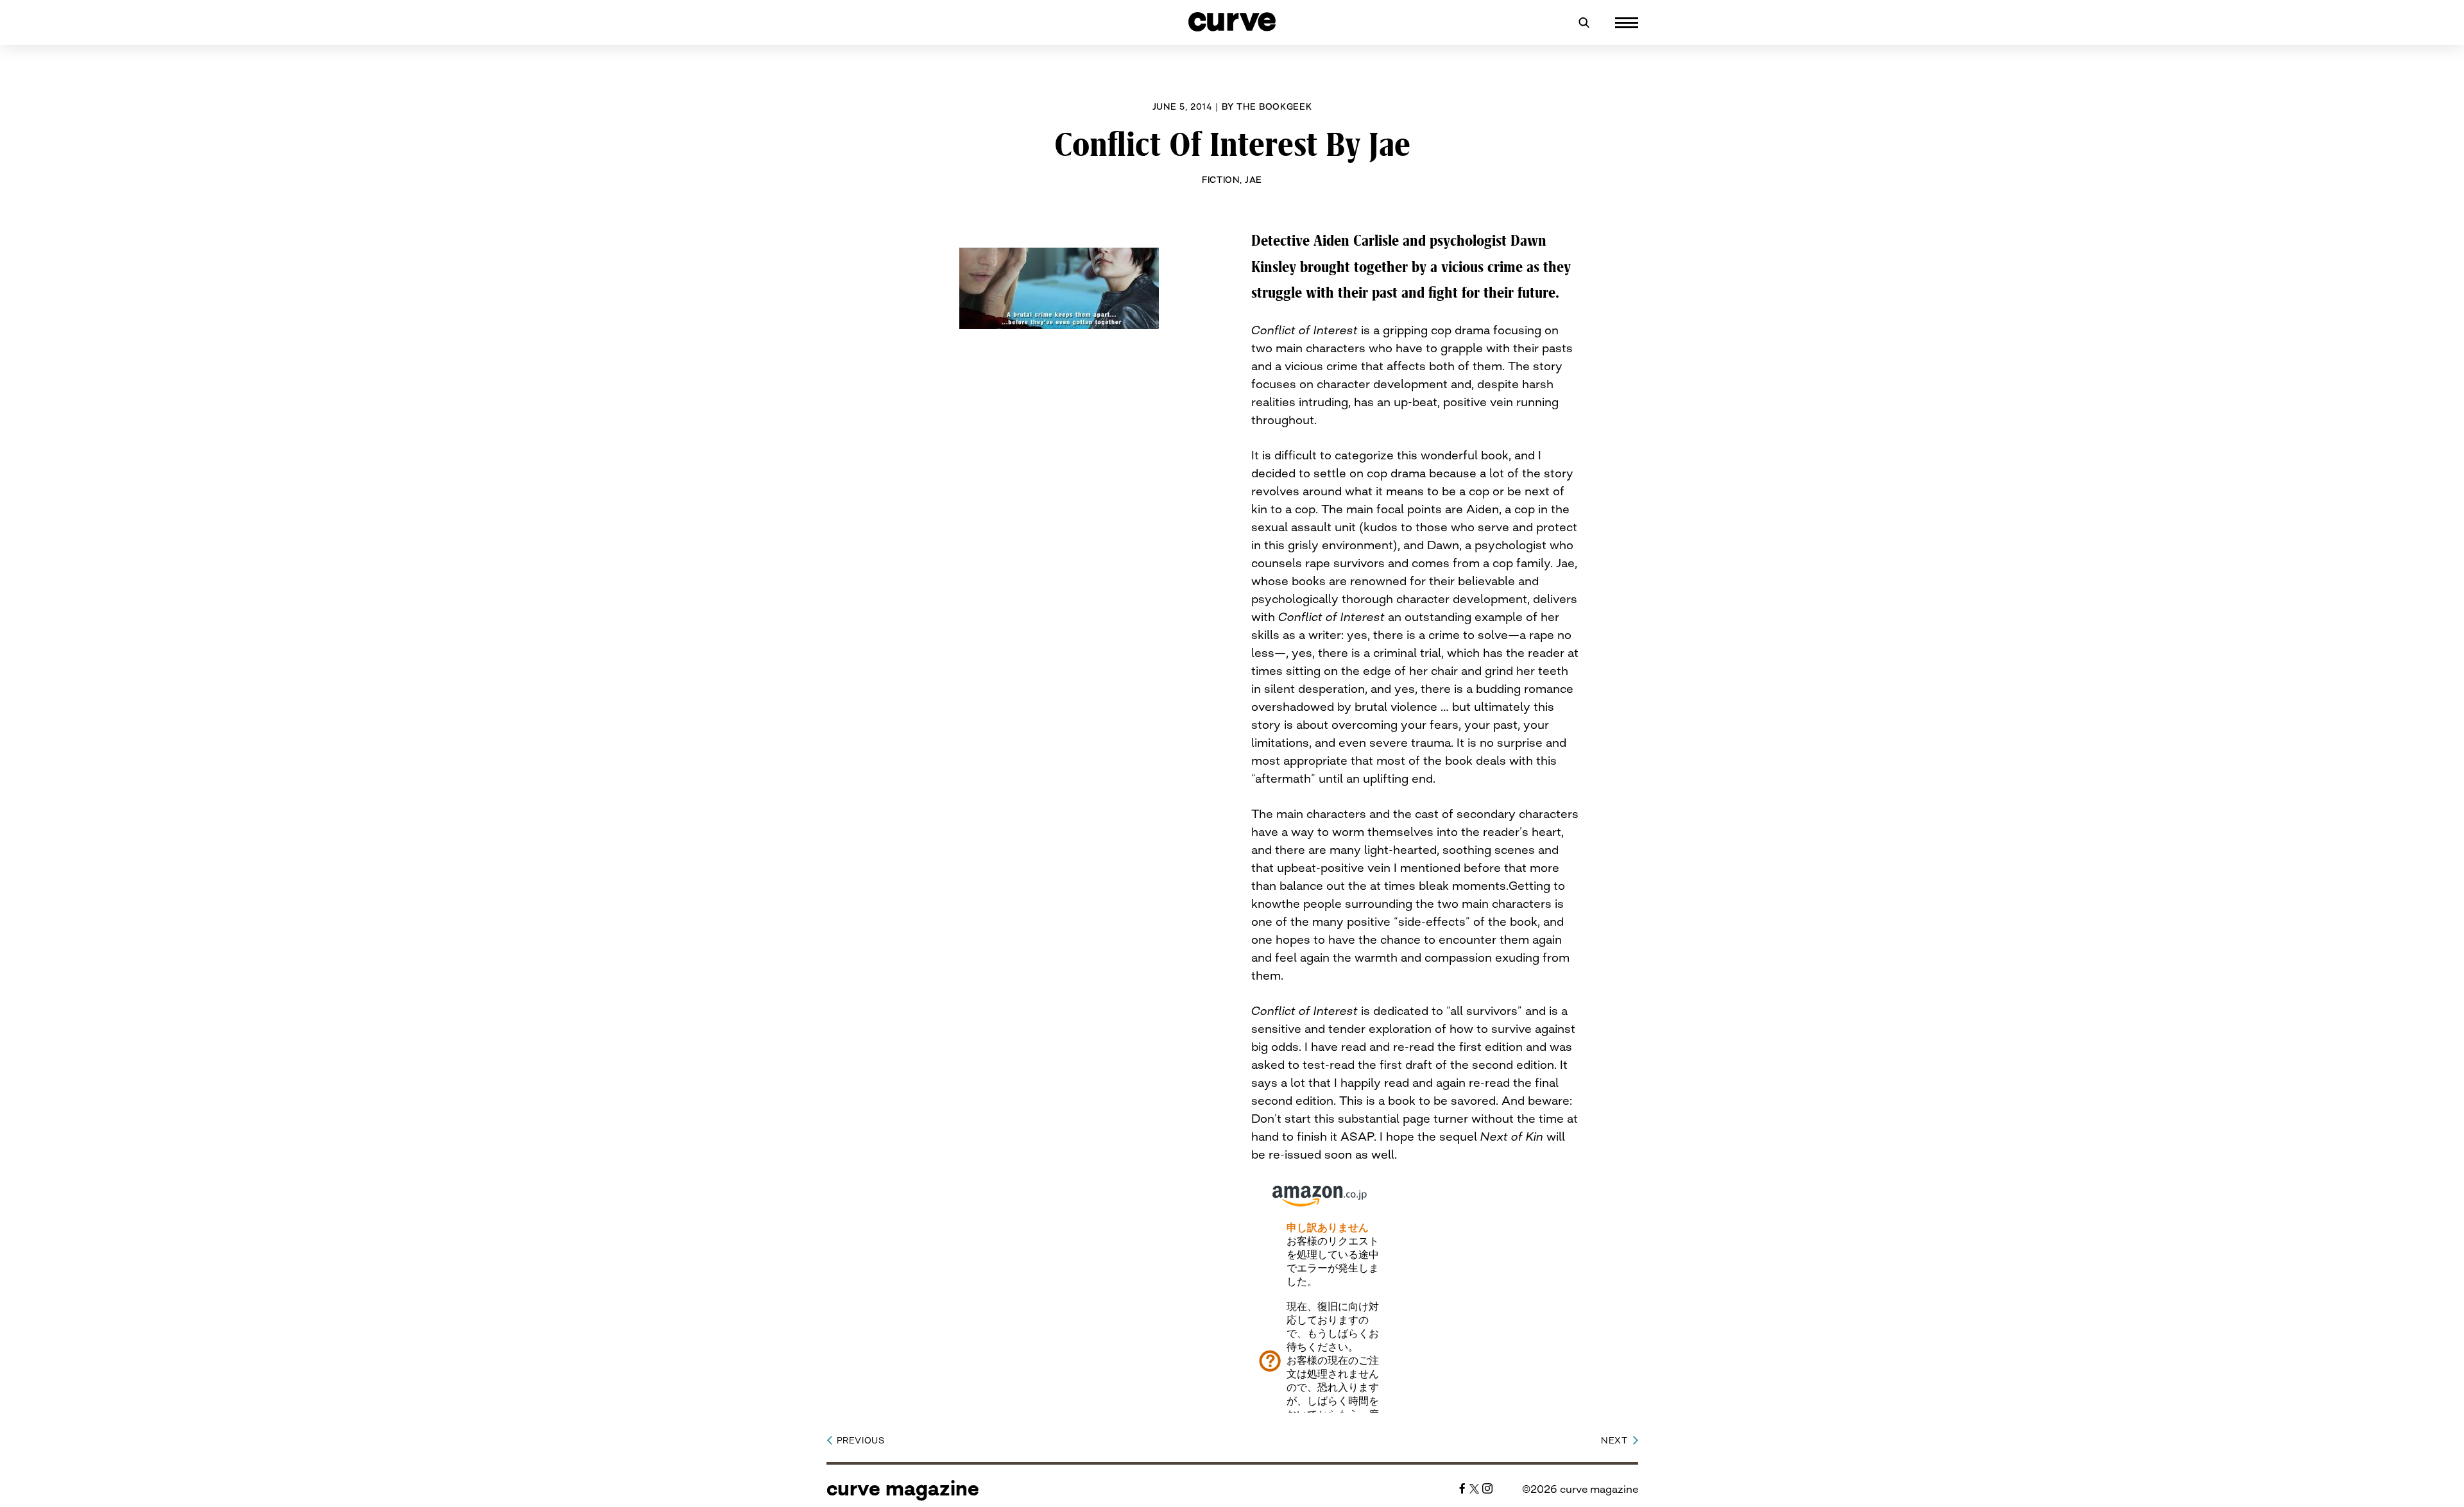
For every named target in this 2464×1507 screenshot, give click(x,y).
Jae (1253, 180)
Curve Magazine (903, 1488)
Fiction (1221, 180)
